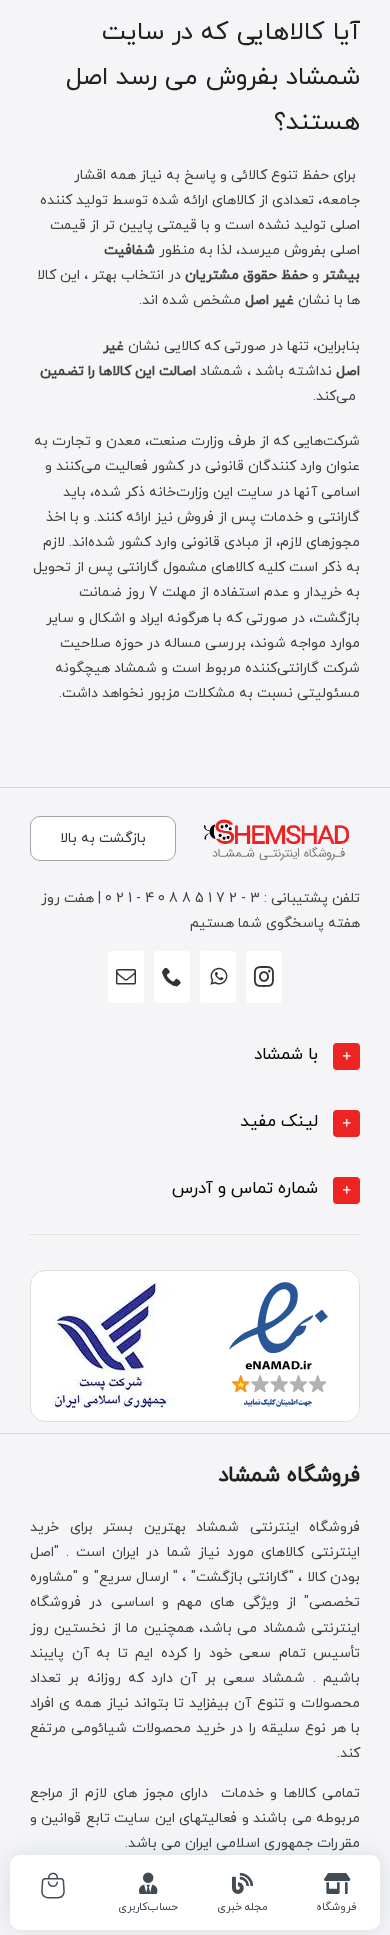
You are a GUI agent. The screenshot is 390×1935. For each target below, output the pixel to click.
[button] (195, 1056)
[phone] (172, 977)
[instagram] (264, 977)
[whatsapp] (218, 977)
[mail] (126, 977)
